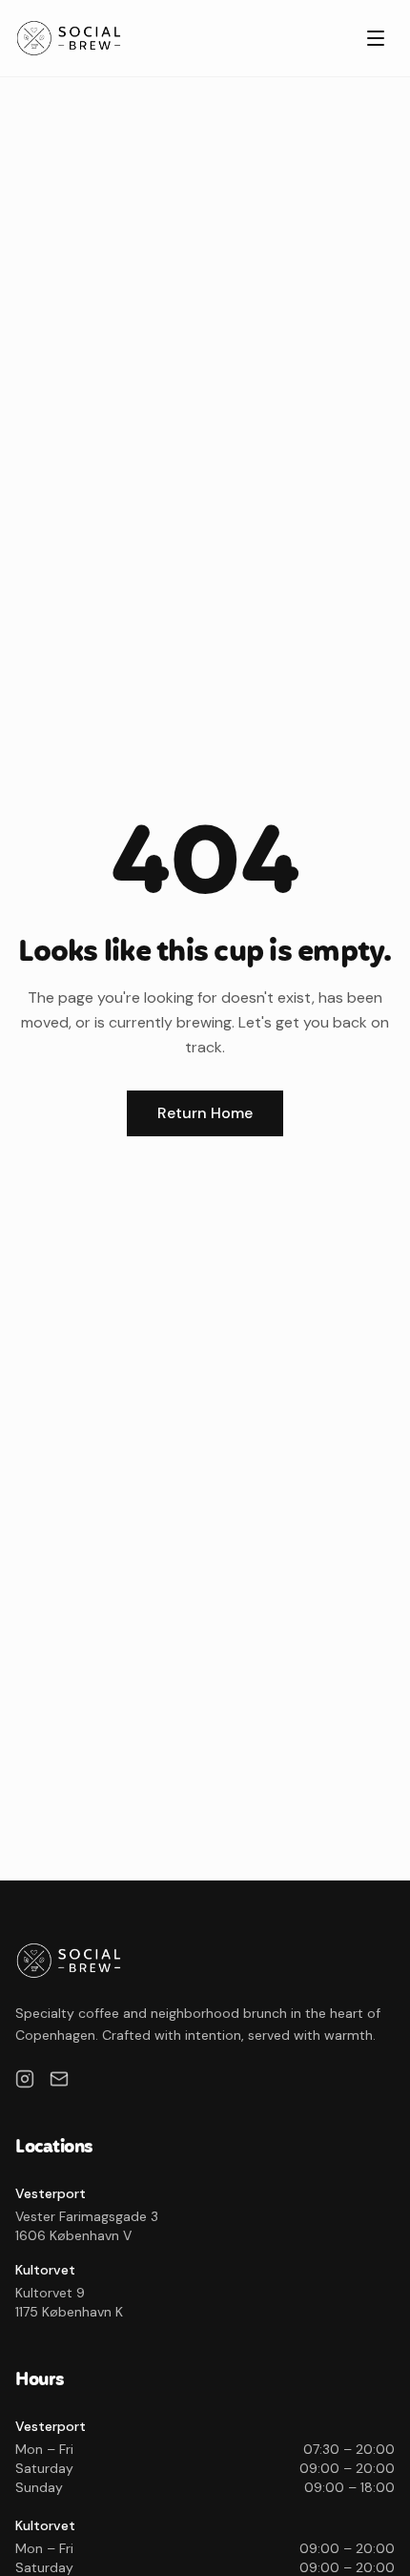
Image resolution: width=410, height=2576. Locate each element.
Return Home (205, 1113)
